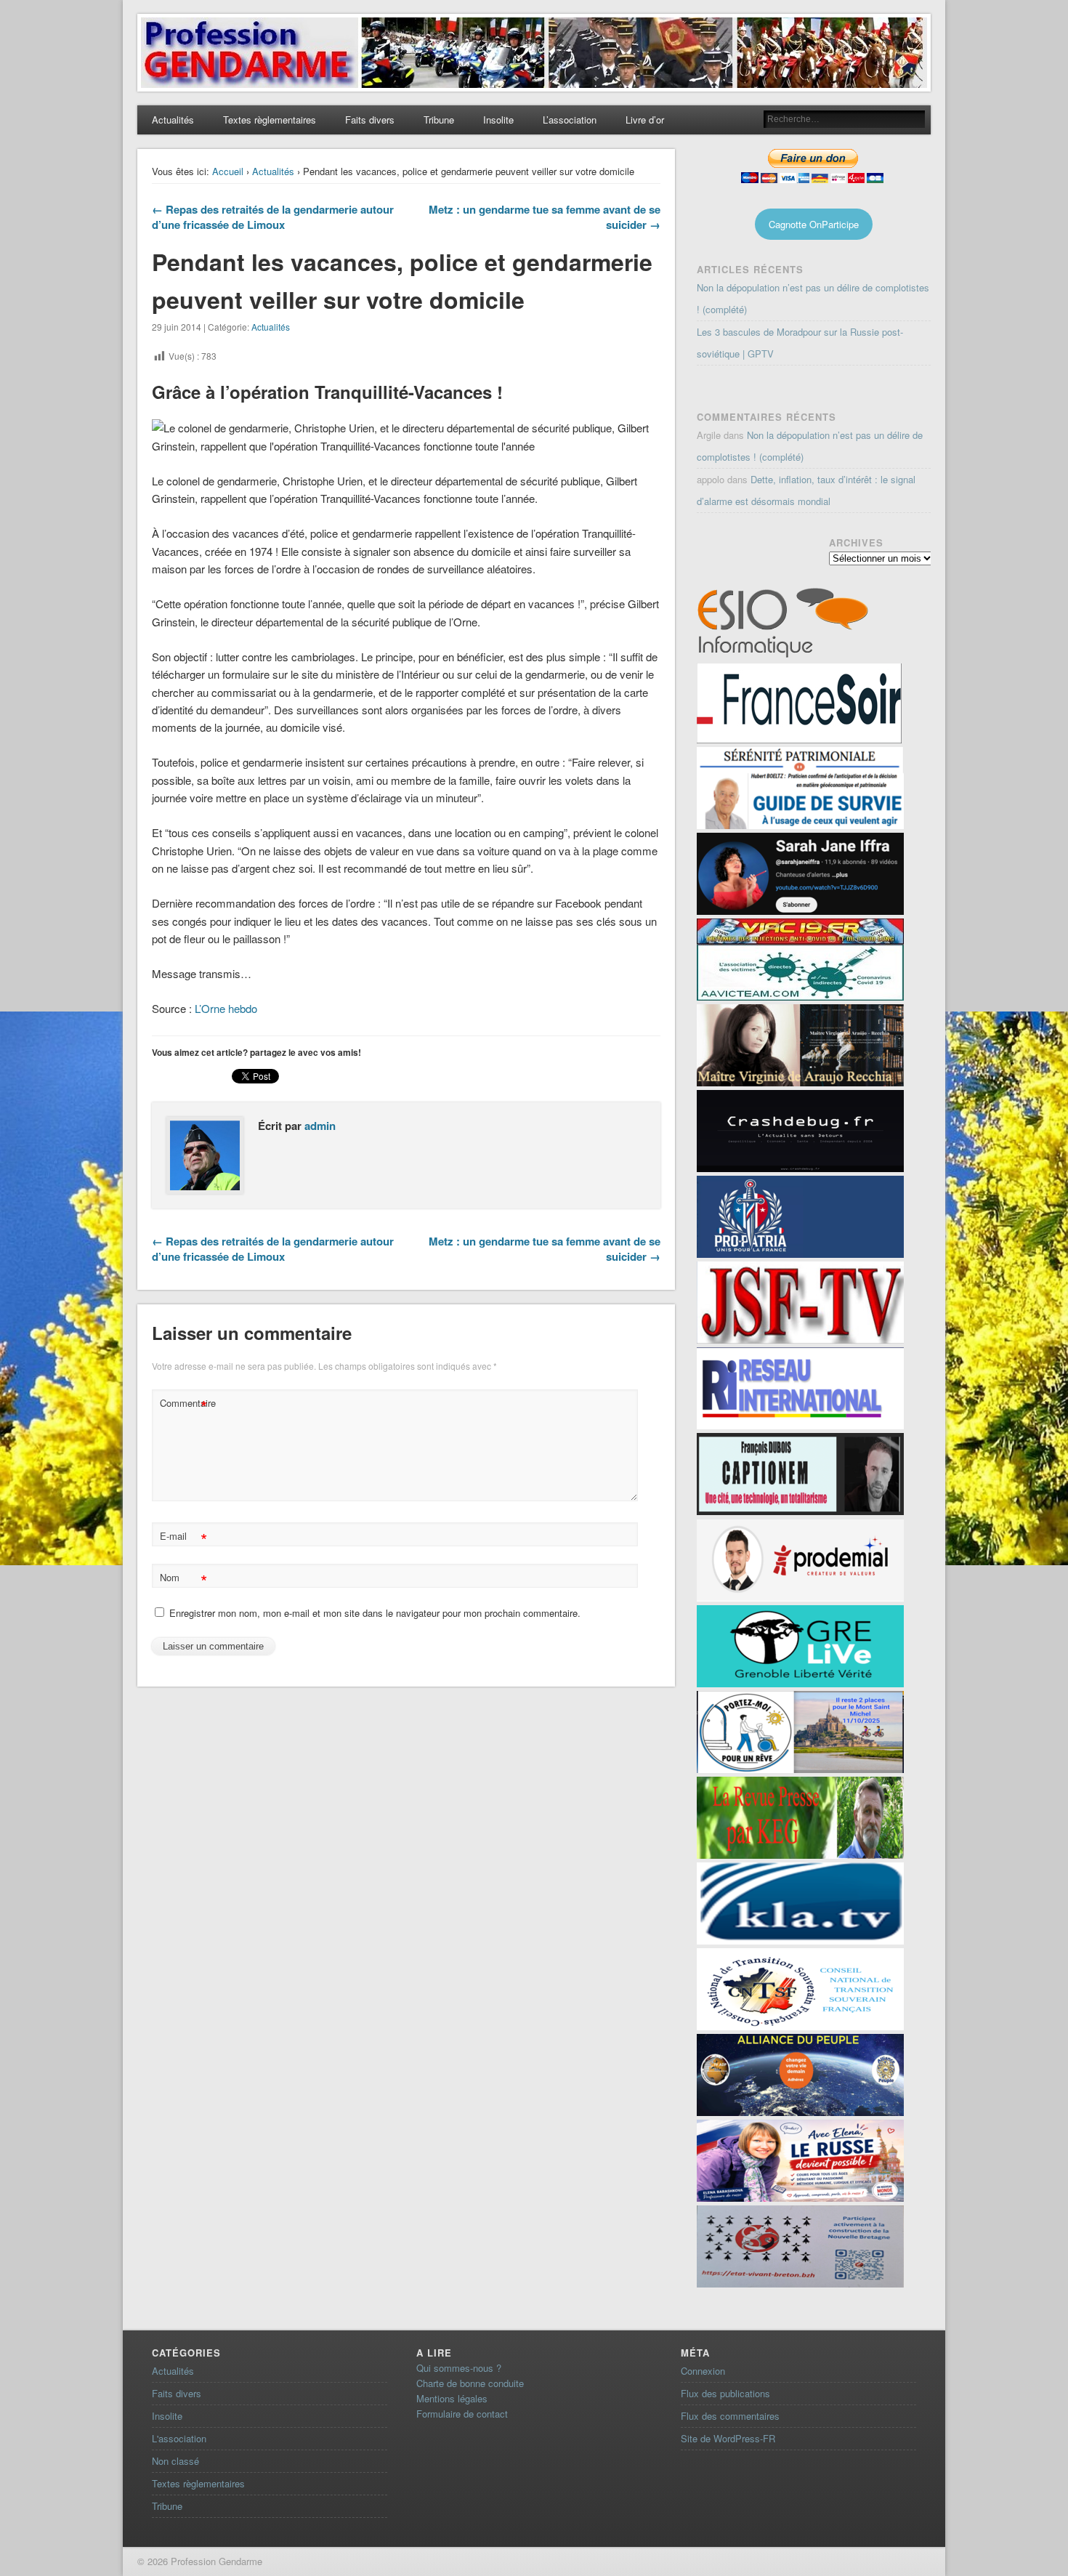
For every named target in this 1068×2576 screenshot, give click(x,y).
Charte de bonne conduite (470, 2383)
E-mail (183, 1538)
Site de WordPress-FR (728, 2438)
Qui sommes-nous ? (459, 2368)
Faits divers (370, 120)
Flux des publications (725, 2393)
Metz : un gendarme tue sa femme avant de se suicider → (545, 217)
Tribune (439, 120)
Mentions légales (452, 2398)
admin (320, 1126)
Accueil (228, 171)
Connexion (703, 2371)
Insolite (498, 120)
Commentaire (185, 1405)
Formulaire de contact (462, 2414)
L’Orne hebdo (224, 1008)
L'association (179, 2438)
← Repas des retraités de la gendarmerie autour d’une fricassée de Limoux (273, 217)
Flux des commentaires (730, 2416)
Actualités (173, 120)
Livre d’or (645, 120)
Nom (183, 1579)
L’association (570, 120)
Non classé (175, 2461)
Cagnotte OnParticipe (814, 224)
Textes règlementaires (270, 120)
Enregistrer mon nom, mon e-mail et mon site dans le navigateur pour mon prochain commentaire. (375, 1613)
